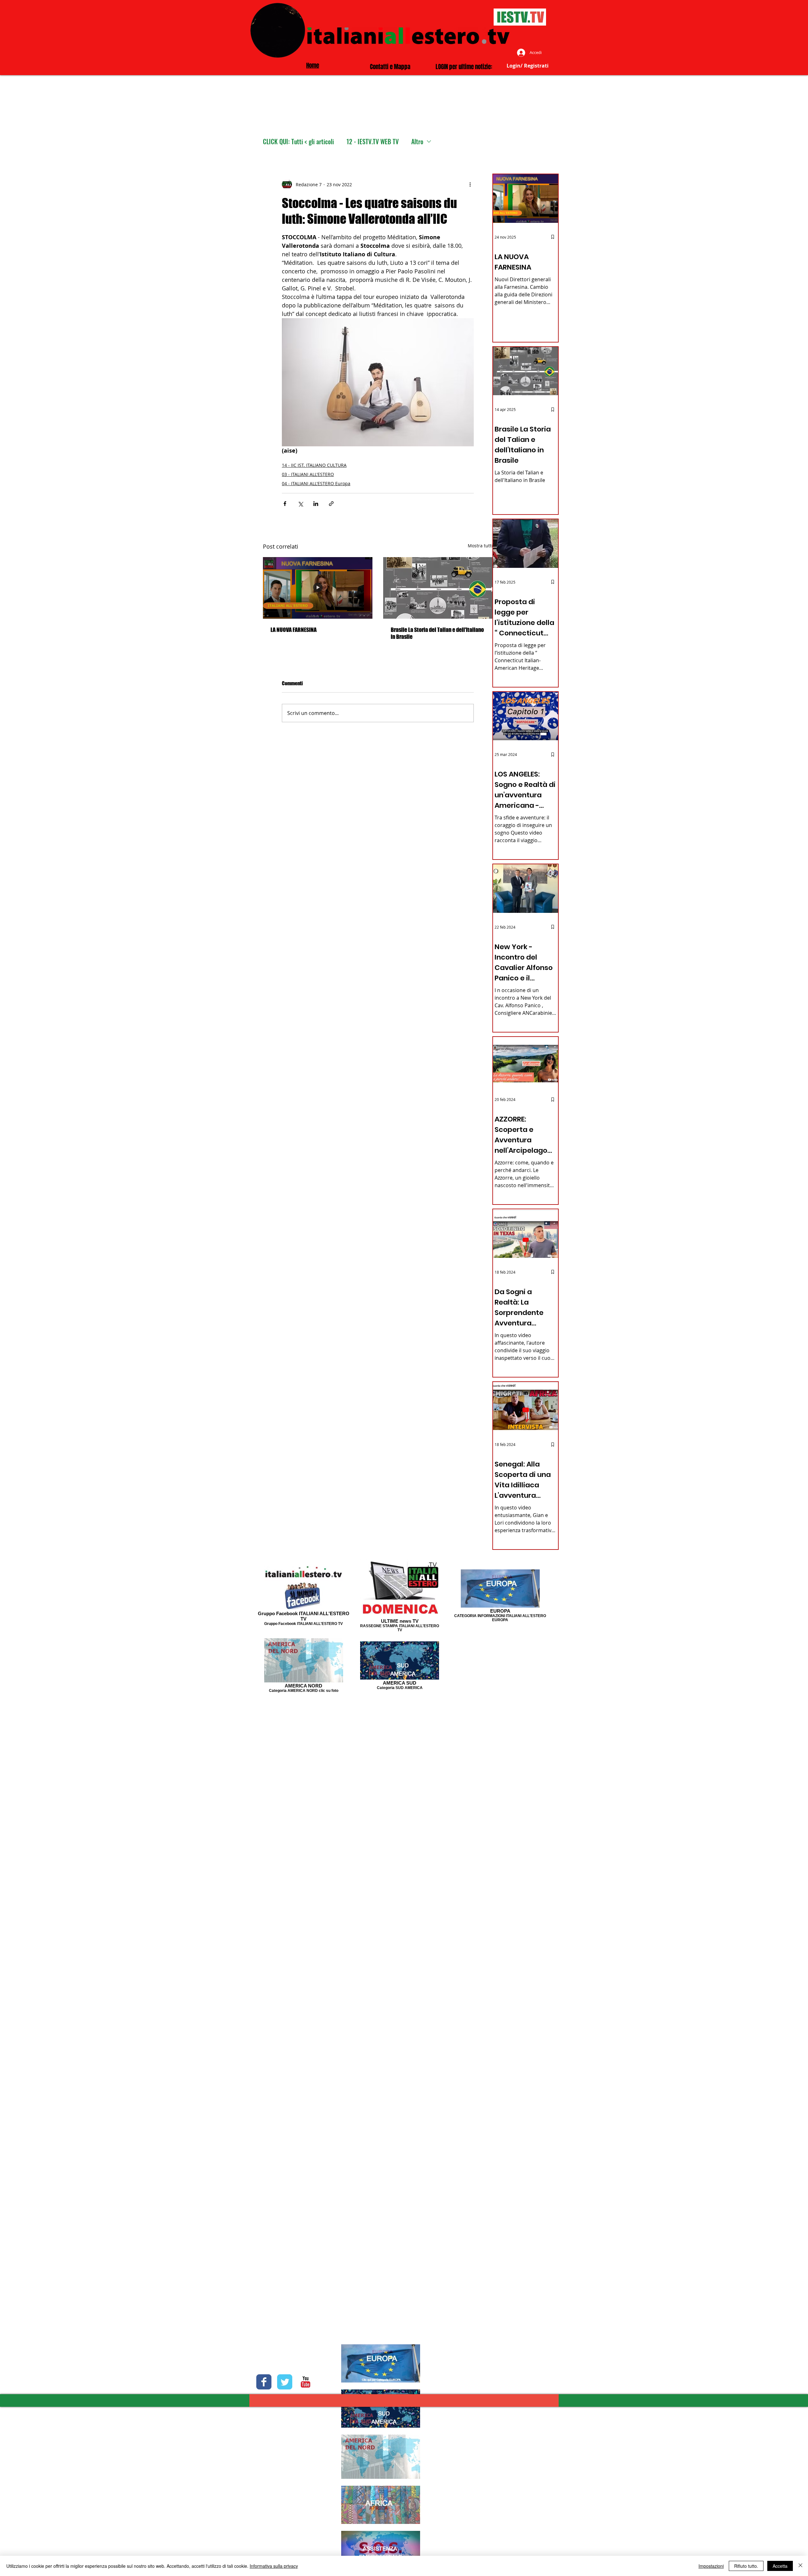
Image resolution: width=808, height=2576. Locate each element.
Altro (417, 142)
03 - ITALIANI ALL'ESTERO (308, 474)
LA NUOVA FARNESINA (294, 630)
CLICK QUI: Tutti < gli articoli (298, 142)
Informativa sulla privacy (274, 2566)
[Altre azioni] (470, 184)
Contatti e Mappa (390, 67)
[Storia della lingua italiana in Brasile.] (438, 588)
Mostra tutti (480, 546)
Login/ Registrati (528, 66)
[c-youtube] (306, 2382)
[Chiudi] (800, 2566)
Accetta (780, 2566)
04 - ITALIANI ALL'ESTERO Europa (316, 483)
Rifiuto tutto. (746, 2566)
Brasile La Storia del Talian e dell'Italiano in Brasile (437, 633)
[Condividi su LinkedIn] (316, 504)
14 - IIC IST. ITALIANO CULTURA (314, 465)
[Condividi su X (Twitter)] (300, 504)
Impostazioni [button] (711, 2566)
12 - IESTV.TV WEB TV (373, 142)
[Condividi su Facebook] (285, 504)
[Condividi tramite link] (331, 504)
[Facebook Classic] (264, 2382)
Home (313, 65)
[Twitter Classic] (285, 2382)
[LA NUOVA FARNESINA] (318, 588)
